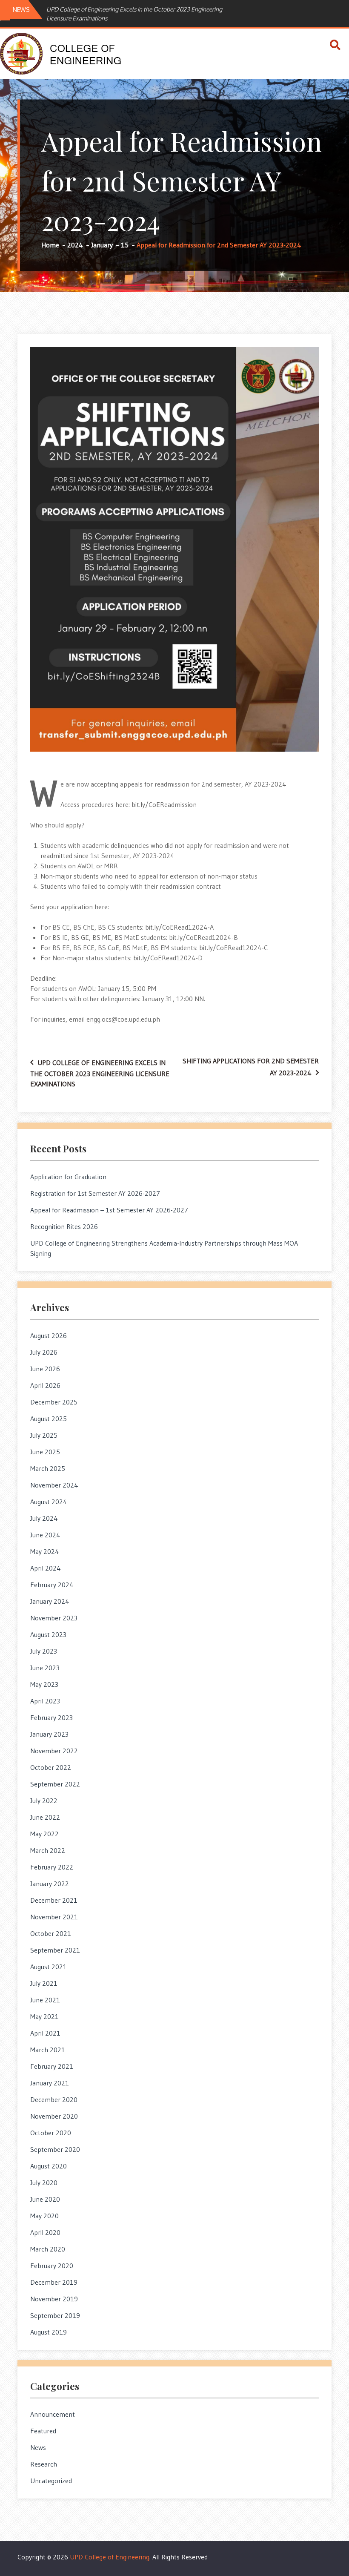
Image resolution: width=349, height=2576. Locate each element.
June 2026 (45, 1369)
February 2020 (52, 2266)
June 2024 (45, 1535)
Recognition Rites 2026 (64, 1226)
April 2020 (45, 2232)
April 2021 (45, 2033)
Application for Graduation (68, 1177)
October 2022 (51, 1767)
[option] (135, 14)
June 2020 (45, 2199)
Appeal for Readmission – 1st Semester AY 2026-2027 (109, 1210)
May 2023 (44, 1684)
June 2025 (45, 1452)
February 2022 (52, 1867)
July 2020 (44, 2183)
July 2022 (44, 1801)
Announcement (53, 2414)
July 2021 (44, 1983)
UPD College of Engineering (110, 2557)
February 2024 (52, 1585)
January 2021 (50, 2083)
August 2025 (49, 1419)
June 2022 (45, 1817)
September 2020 (55, 2149)
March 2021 (48, 2050)
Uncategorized (51, 2481)
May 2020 (44, 2216)
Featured (43, 2431)
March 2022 (48, 1850)
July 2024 (44, 1518)
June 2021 (45, 2000)
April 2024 (46, 1568)
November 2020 (54, 2116)
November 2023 (54, 1618)
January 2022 (50, 1884)
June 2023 (45, 1668)
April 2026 (45, 1385)
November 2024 (54, 1485)
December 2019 (54, 2282)
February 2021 (52, 2066)
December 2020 (54, 2099)
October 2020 (51, 2133)
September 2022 (55, 1784)
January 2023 (49, 1734)
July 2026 (44, 1352)
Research (44, 2464)
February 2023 (51, 1717)
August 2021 (49, 1967)
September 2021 (55, 1950)
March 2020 (48, 2249)
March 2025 (48, 1468)
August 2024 (49, 1502)
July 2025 (44, 1435)
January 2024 (50, 1601)
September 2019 (55, 2315)
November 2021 (54, 1917)
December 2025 (54, 1402)
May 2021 (44, 2016)
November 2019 (54, 2299)
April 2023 (45, 1701)
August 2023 (48, 1634)
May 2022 (44, 1834)
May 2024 (45, 1551)
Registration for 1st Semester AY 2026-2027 (95, 1193)
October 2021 (51, 1933)
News (38, 2447)
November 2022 (54, 1751)
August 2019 (49, 2332)
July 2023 (44, 1651)
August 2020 (49, 2166)
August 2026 (49, 1335)
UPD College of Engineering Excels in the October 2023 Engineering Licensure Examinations (134, 14)
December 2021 (54, 1900)
